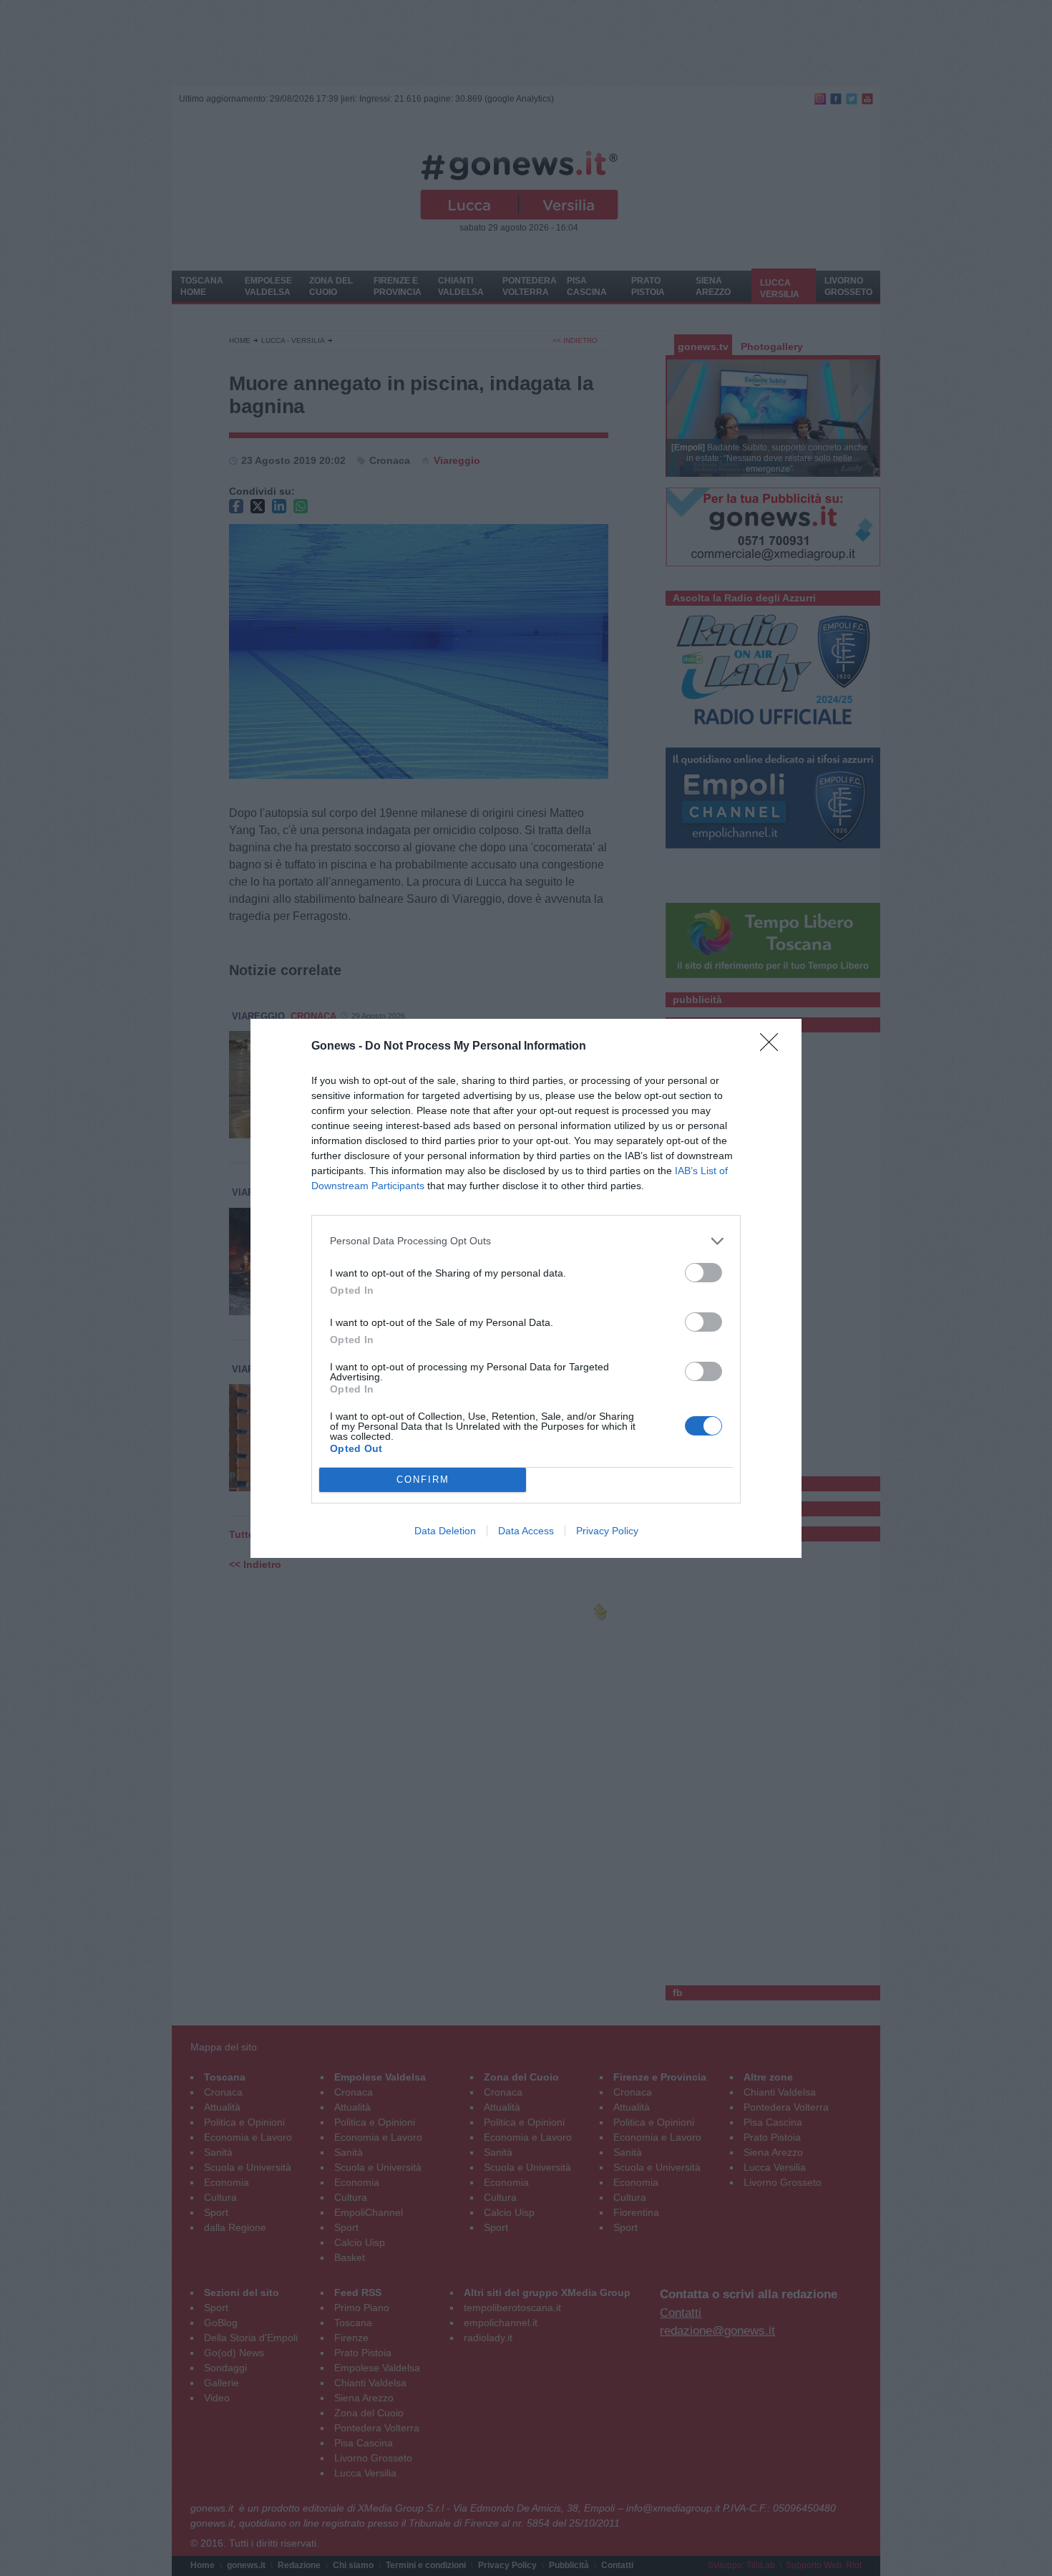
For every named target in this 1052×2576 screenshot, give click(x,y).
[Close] (774, 1047)
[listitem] (526, 1241)
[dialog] (526, 1288)
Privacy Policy (607, 1531)
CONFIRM (423, 1480)
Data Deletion (445, 1531)
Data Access (526, 1531)
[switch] (703, 1273)
